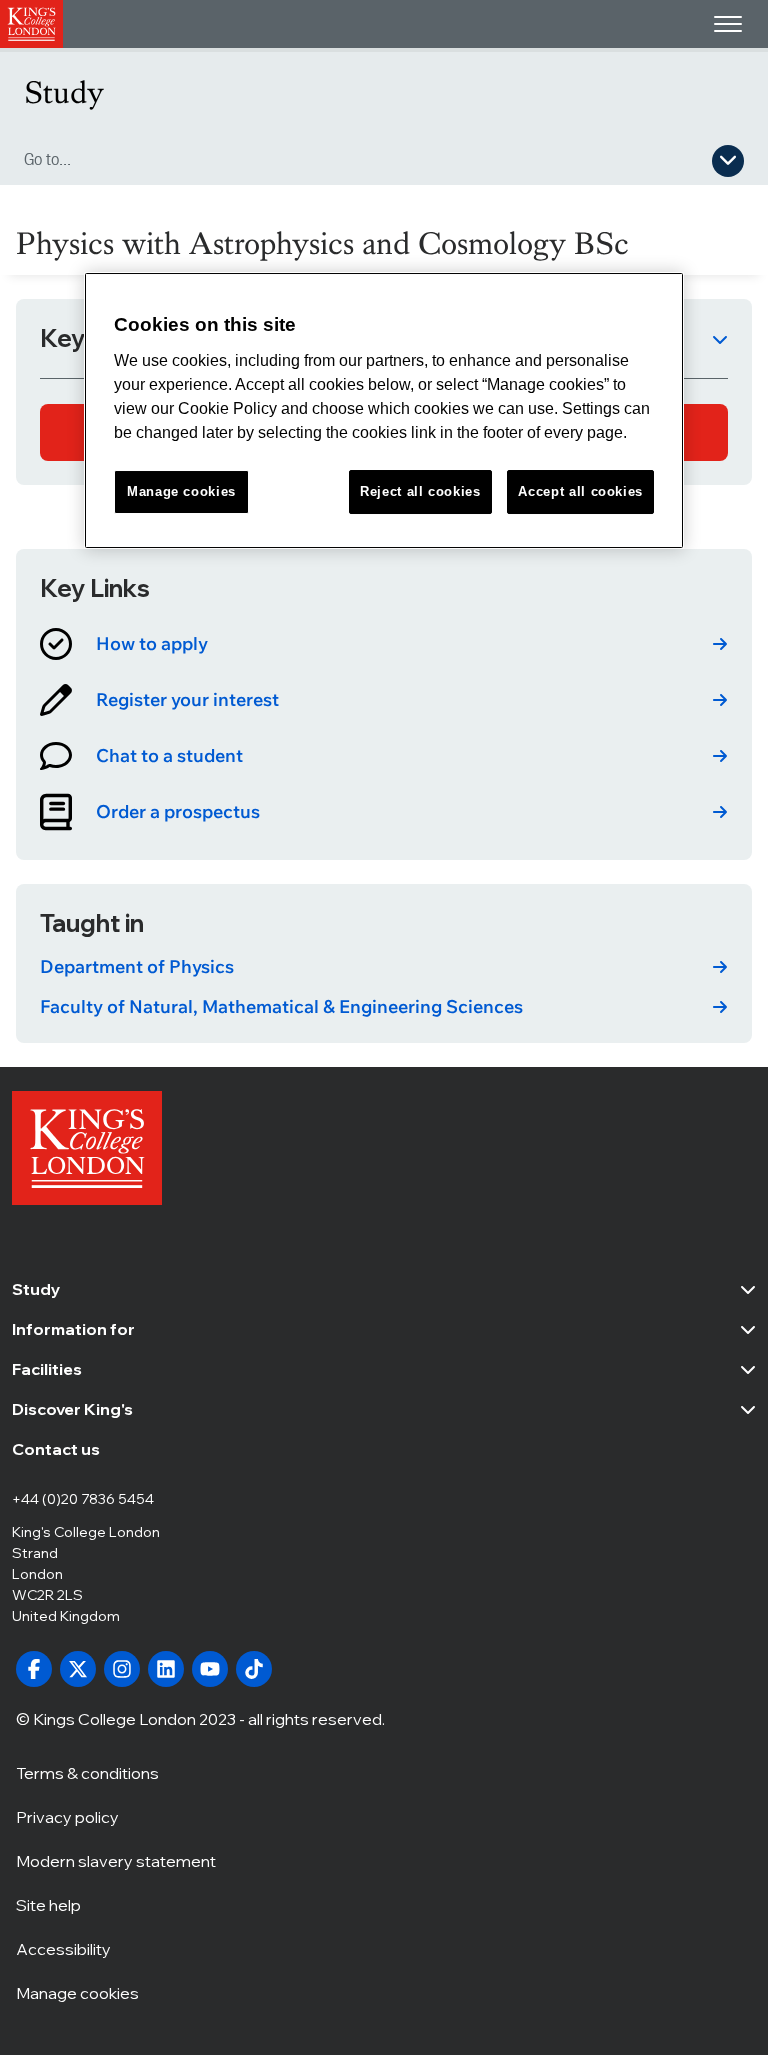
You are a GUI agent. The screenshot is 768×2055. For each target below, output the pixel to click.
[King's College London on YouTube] (210, 1669)
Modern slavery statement (116, 1861)
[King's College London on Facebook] (34, 1669)
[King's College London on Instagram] (122, 1669)
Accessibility (63, 1949)
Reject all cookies (420, 491)
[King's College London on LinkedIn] (166, 1669)
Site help (48, 1905)
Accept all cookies (580, 491)
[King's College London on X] (78, 1669)
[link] (384, 644)
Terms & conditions (87, 1773)
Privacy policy (67, 1817)
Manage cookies (77, 1993)
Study (64, 92)
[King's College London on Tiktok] (254, 1669)
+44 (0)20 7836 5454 (83, 1499)
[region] (384, 410)
